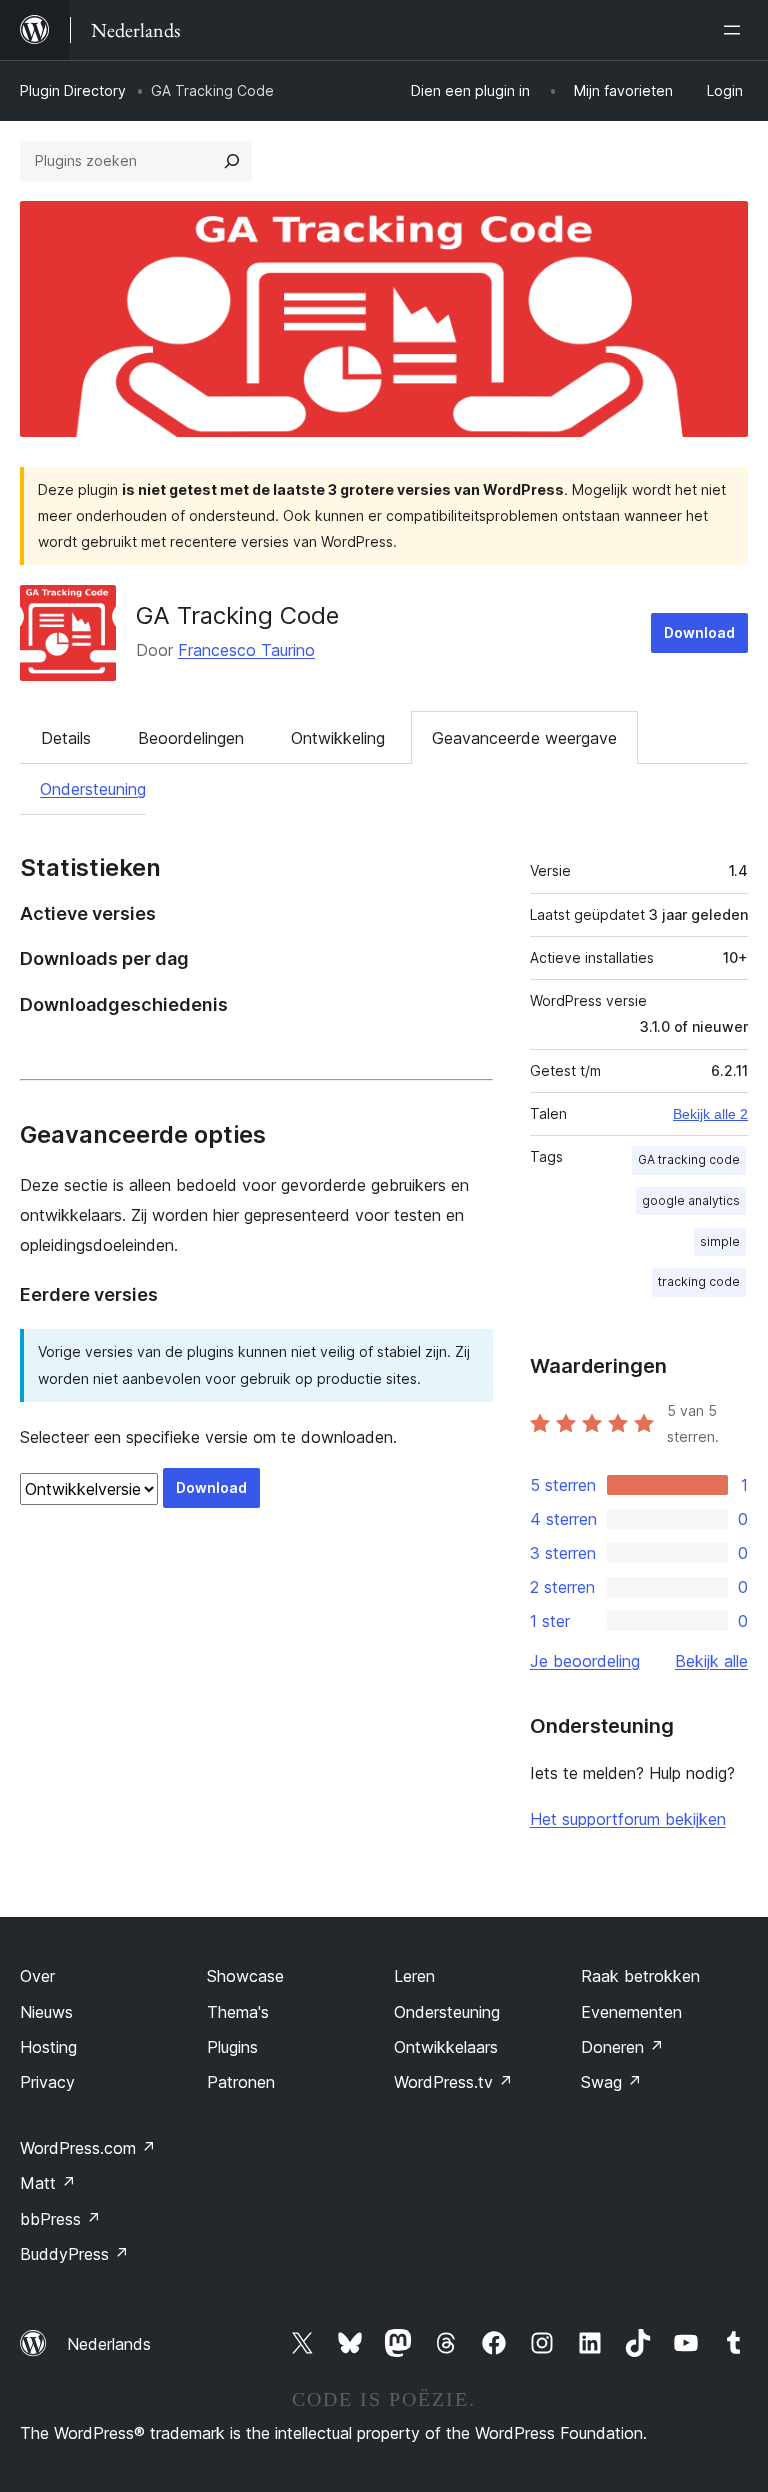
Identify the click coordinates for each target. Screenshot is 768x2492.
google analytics (691, 1200)
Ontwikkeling (338, 738)
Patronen (241, 2082)
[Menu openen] (736, 30)
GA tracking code (689, 1159)
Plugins (232, 2047)
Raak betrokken (640, 1976)
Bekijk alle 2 (710, 1114)
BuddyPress (74, 2254)
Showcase (245, 1976)
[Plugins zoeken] (232, 161)
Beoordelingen (191, 738)
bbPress (60, 2219)
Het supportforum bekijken (628, 1819)
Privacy (47, 2082)
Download (699, 632)
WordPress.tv (453, 2082)
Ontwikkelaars (446, 2047)
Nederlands (109, 2344)
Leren (414, 1976)
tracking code (699, 1281)
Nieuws (46, 2012)
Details (66, 738)
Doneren (622, 2047)
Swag (611, 2082)
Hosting (48, 2047)
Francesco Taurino (246, 650)
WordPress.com (88, 2148)
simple (720, 1241)
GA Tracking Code (237, 615)
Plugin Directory (73, 90)
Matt (48, 2183)
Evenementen (631, 2012)
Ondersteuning (93, 789)
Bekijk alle (711, 1661)
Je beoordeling (585, 1661)
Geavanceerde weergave (524, 738)
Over (37, 1976)
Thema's (238, 2012)
